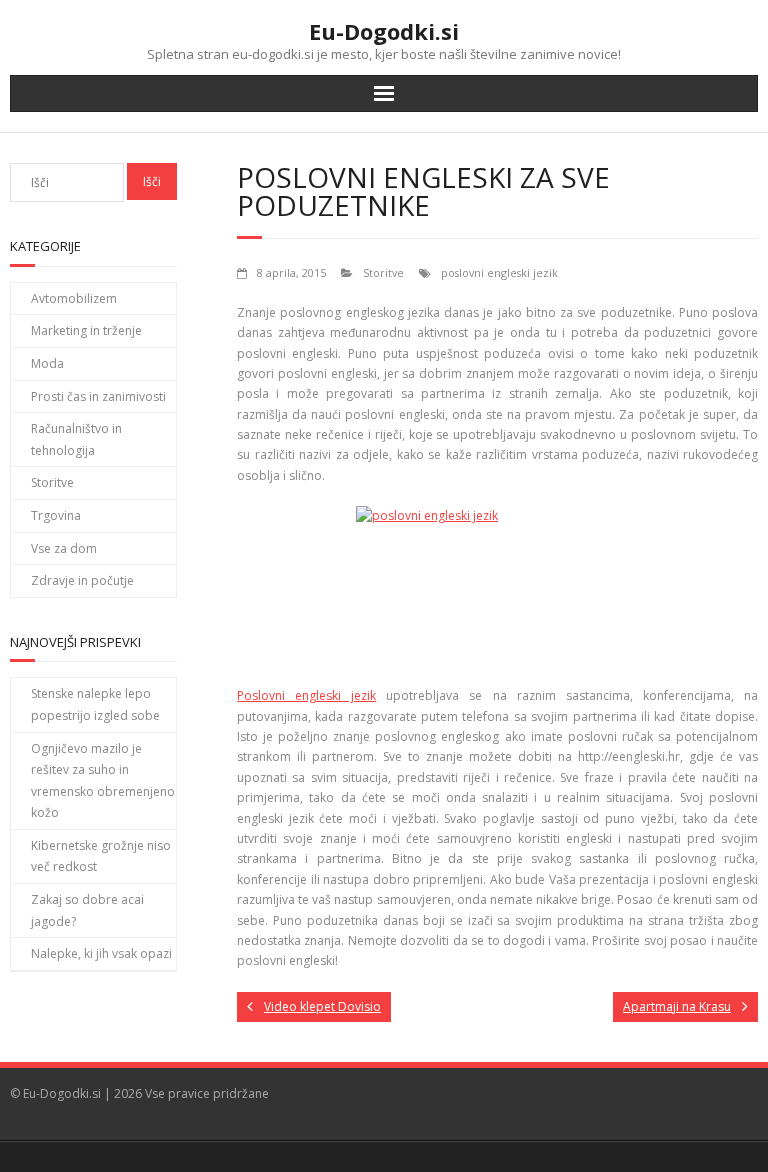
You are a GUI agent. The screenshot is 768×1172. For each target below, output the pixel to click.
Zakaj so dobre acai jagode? (87, 910)
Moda (47, 363)
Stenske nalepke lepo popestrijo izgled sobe (95, 704)
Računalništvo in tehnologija (76, 439)
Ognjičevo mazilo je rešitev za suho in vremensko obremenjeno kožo (103, 781)
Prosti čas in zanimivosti (98, 396)
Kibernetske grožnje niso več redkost (101, 856)
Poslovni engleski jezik (306, 695)
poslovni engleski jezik (499, 272)
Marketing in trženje (86, 330)
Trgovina (56, 515)
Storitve (383, 272)
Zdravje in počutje (82, 580)
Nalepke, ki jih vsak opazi (101, 953)
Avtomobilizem (74, 298)
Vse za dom (64, 548)
